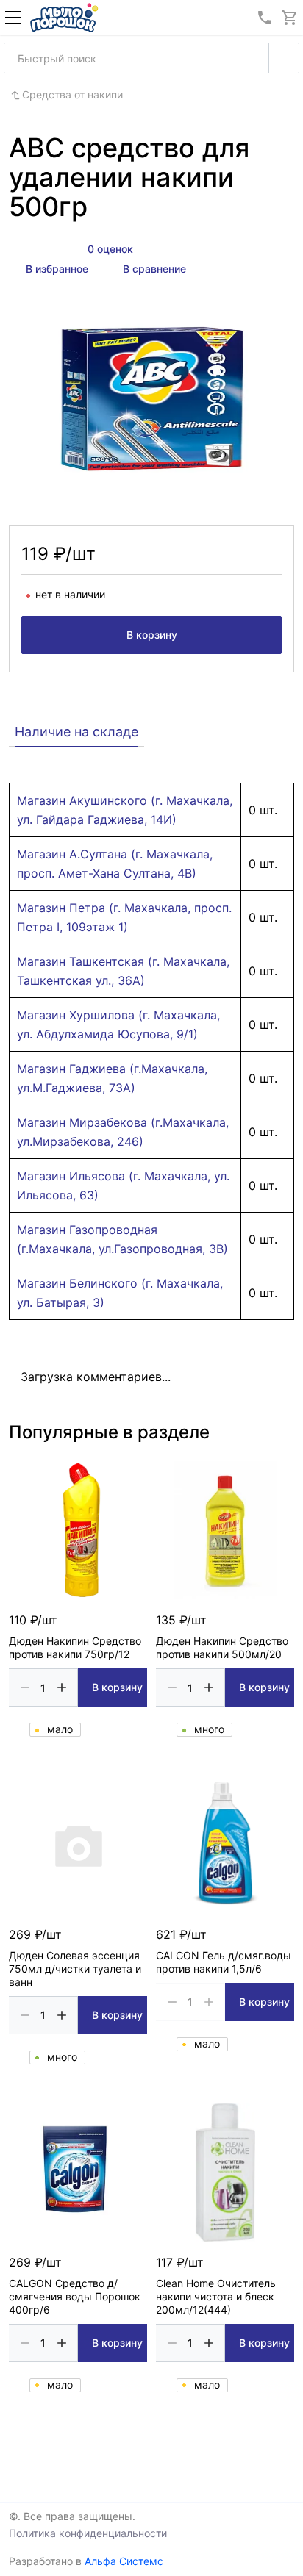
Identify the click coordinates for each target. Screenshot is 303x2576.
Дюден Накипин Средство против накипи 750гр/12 (75, 1647)
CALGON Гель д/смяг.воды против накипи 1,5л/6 (224, 1962)
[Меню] (13, 18)
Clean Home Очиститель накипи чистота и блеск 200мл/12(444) (216, 2296)
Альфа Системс (124, 2561)
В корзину (152, 635)
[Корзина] (290, 18)
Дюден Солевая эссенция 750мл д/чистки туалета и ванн (75, 1969)
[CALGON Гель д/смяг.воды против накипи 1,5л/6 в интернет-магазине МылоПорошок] (225, 1845)
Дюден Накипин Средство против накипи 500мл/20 (222, 1647)
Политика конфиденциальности (88, 2533)
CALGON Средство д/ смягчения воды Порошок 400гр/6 (75, 2296)
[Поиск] (284, 58)
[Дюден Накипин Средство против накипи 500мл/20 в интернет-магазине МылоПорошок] (225, 1530)
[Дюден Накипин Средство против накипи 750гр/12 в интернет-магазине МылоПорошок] (78, 1530)
